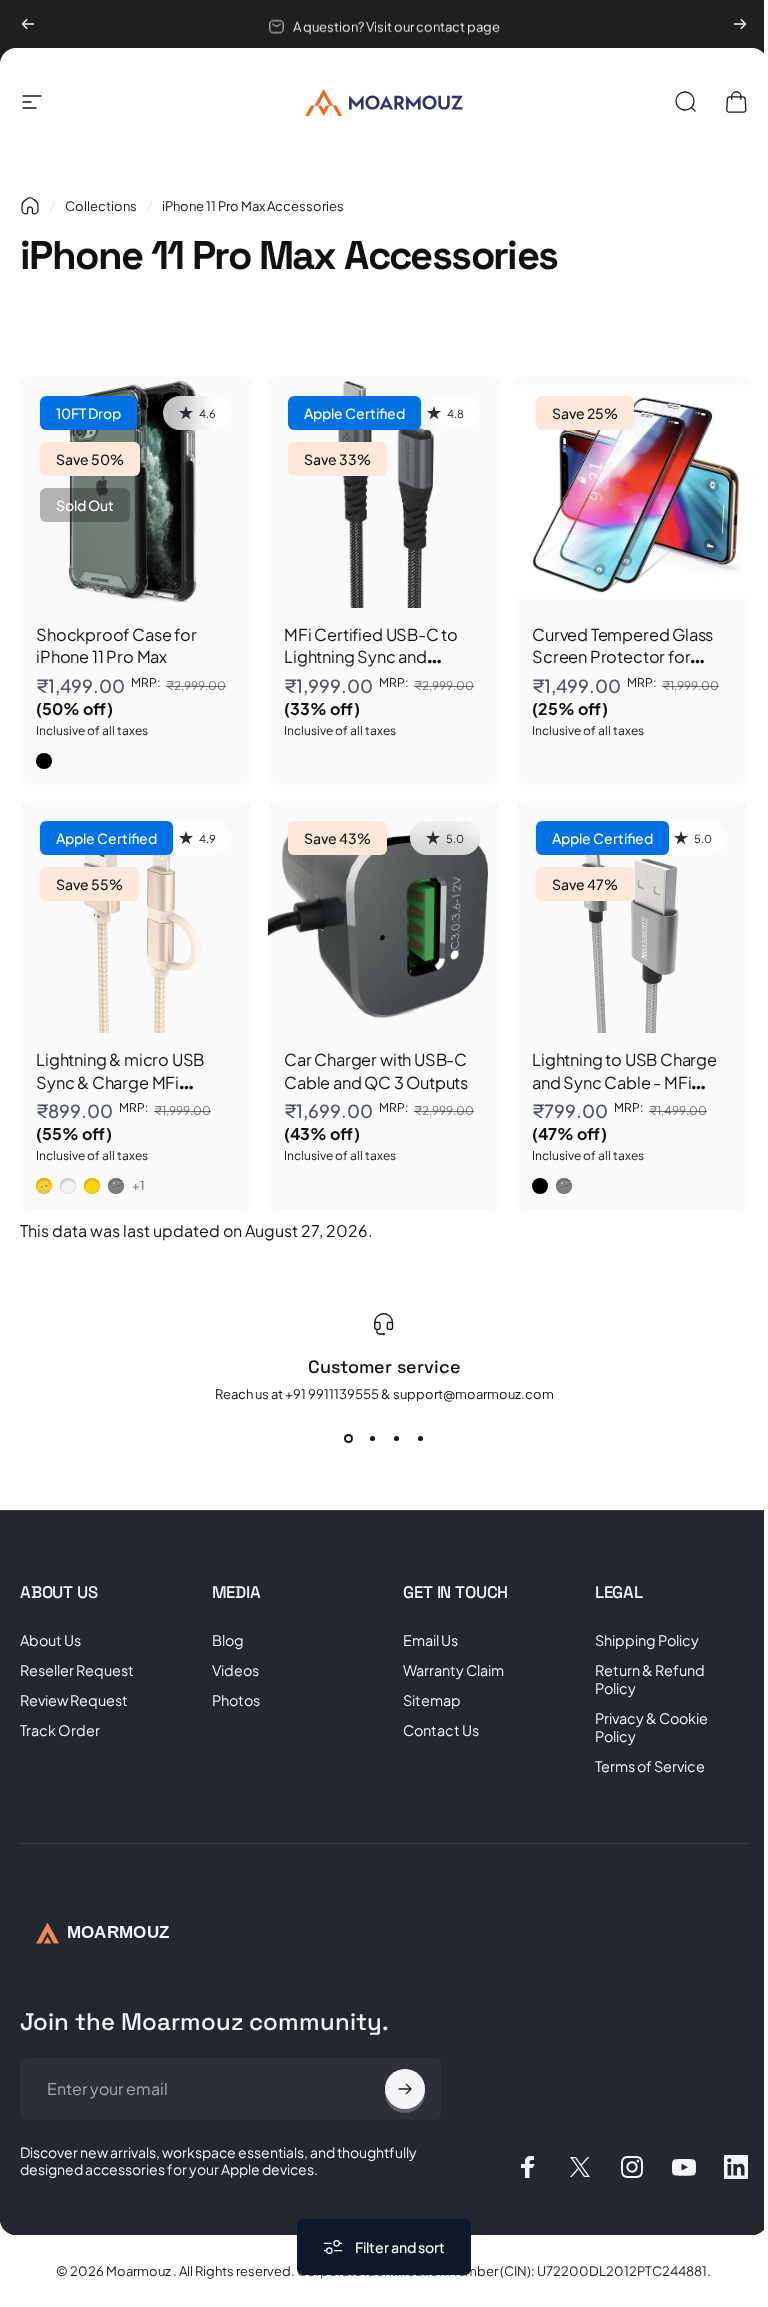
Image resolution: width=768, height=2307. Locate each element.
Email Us (423, 1640)
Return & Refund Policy (639, 1679)
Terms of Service (639, 1766)
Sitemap (425, 1700)
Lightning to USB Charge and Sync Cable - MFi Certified (624, 1082)
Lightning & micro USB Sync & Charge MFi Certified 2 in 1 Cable (120, 1082)
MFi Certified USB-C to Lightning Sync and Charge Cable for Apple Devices (374, 668)
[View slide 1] (341, 1438)
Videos (231, 1670)
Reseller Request (77, 1670)
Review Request (74, 1700)
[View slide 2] (365, 1438)
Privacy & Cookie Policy (640, 1727)
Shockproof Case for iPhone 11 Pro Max (116, 645)
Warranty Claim (446, 1670)
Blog (224, 1640)
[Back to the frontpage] (30, 206)
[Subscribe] (396, 2089)
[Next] (740, 24)
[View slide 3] (389, 1438)
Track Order (60, 1730)
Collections (101, 206)
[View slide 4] (413, 1438)
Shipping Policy (636, 1640)
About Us (50, 1640)
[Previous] (28, 24)
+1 (139, 1186)
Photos (232, 1700)
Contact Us (434, 1730)
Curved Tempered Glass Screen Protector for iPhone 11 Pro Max (622, 657)
